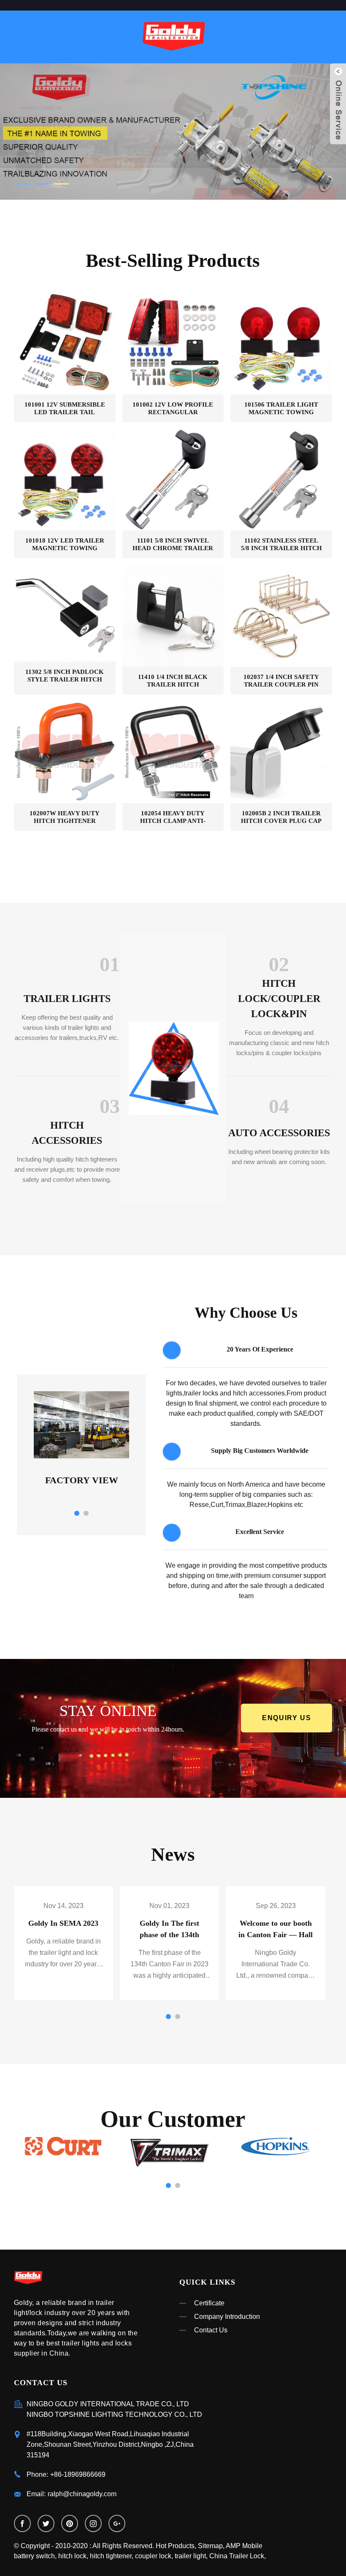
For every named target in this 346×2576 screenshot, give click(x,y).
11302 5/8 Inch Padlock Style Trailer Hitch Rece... (65, 676)
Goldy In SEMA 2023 (63, 1923)
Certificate (209, 2303)
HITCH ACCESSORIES (67, 1133)
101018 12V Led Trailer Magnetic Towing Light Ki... (65, 544)
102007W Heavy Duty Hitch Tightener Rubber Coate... (65, 817)
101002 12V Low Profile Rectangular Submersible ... (173, 409)
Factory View (82, 1480)
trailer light (190, 2556)
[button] (40, 133)
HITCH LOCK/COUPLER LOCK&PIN (279, 999)
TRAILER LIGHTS (67, 999)
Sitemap (210, 2546)
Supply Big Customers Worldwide (260, 1451)
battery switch (34, 2556)
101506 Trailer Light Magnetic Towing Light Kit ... (281, 409)
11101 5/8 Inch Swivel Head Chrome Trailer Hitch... (173, 544)
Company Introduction (227, 2317)
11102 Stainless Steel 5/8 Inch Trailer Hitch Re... (281, 544)
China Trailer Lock (237, 2556)
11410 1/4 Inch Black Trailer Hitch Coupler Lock (173, 681)
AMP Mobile (244, 2546)
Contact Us (211, 2330)
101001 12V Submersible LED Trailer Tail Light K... (65, 409)
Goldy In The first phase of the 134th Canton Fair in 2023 (170, 1935)
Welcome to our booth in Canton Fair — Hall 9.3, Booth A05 (276, 1935)
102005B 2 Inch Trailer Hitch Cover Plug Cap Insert (281, 817)
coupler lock (153, 2556)
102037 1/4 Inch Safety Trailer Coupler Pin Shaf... (281, 681)
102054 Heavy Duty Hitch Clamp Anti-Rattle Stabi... (173, 817)
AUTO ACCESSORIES (279, 1133)
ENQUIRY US (287, 1718)
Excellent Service (260, 1532)
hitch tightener (111, 2556)
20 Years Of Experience (260, 1349)
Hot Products (175, 2546)
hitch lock (72, 2556)
